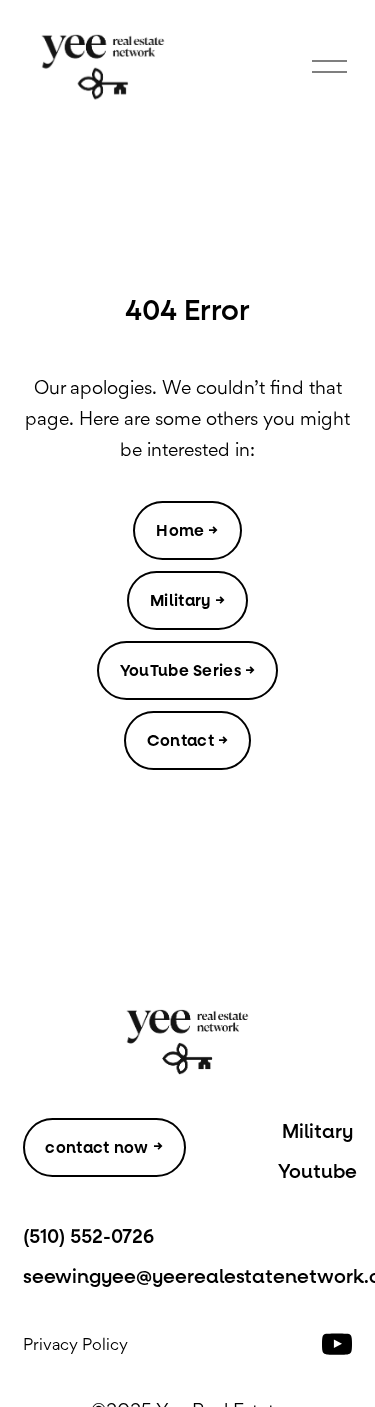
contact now (97, 1147)
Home (180, 530)
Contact (180, 740)
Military (180, 600)
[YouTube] (337, 1344)
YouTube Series (180, 670)
